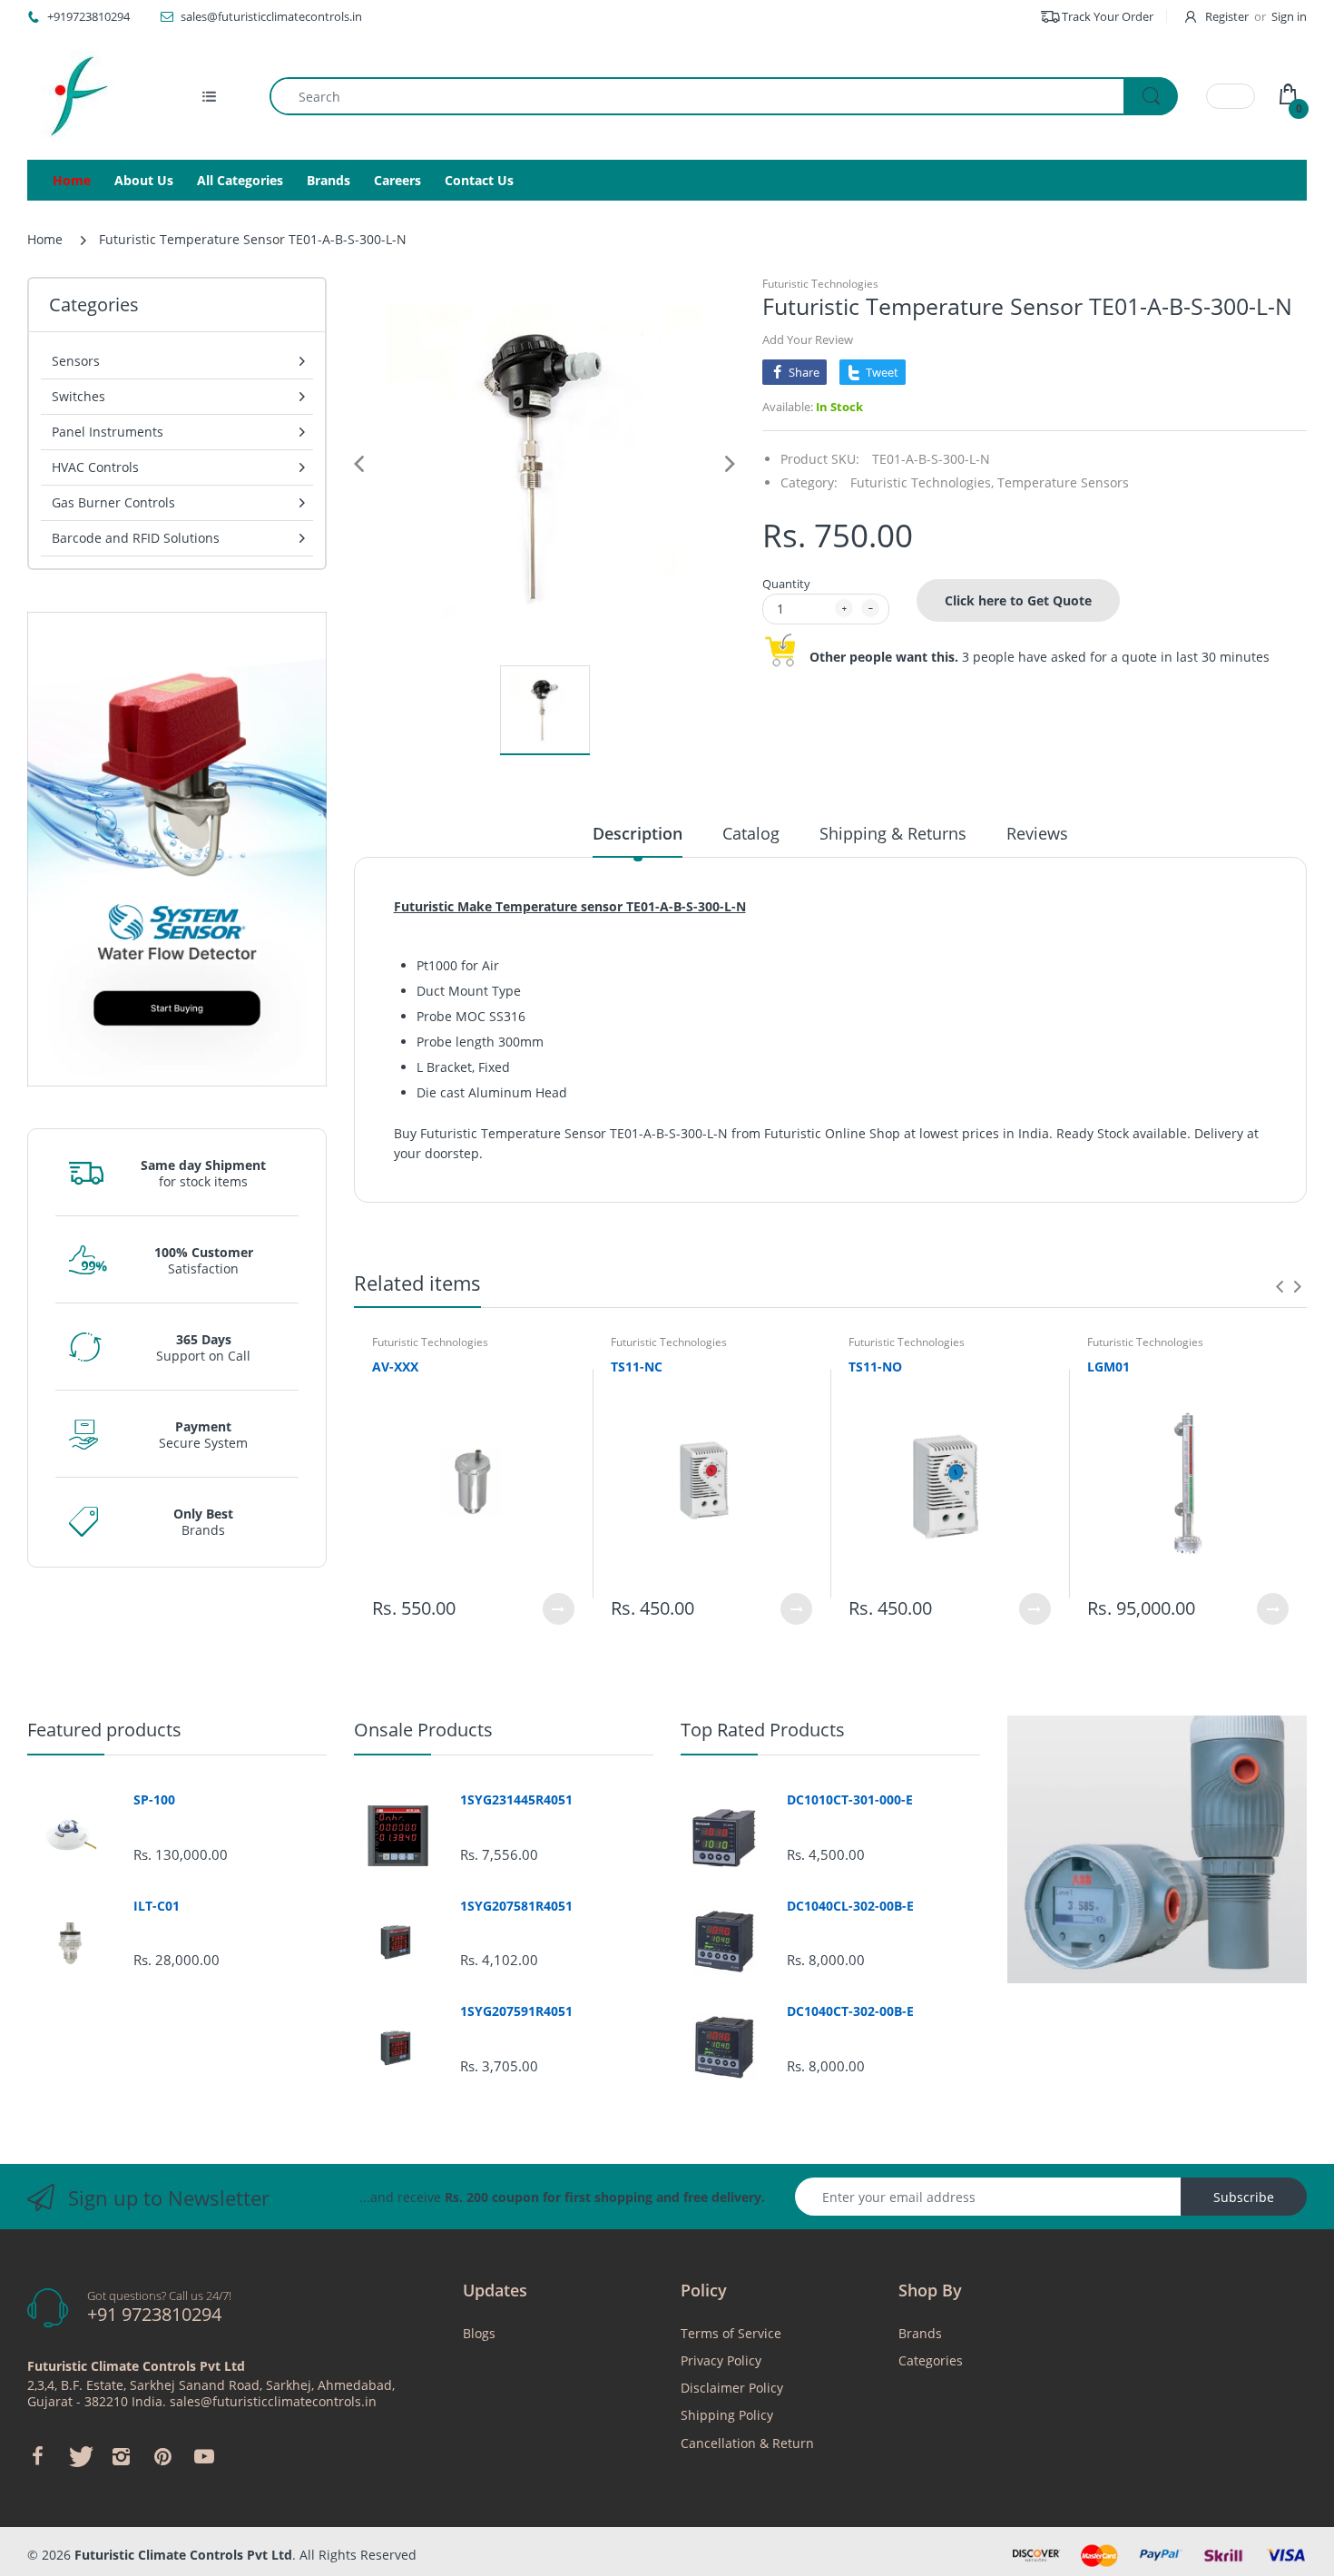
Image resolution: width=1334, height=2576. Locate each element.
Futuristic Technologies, (922, 482)
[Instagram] (121, 2456)
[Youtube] (204, 2456)
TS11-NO (875, 1367)
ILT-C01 (157, 1906)
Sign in (1289, 16)
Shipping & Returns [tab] (893, 833)
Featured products (104, 1730)
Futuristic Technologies (820, 284)
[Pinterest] (162, 2456)
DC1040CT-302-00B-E (850, 2011)
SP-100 (154, 1800)
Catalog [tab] (751, 833)
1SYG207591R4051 (516, 2011)
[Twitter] (79, 2456)
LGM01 (1108, 1367)
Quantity (786, 584)
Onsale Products (423, 1730)
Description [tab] (638, 833)
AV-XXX (395, 1367)
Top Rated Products (763, 1730)
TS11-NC (637, 1367)
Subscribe (1244, 2197)
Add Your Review (808, 339)
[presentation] (1280, 1286)
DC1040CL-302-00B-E (850, 1906)
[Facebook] (37, 2456)
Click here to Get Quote (1018, 600)
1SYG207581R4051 (516, 1906)
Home (45, 239)
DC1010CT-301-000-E (850, 1800)
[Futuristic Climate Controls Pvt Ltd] (73, 96)
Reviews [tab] (1037, 833)
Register (1227, 16)
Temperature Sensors (1063, 482)
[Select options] (559, 1609)
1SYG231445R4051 (516, 1800)
